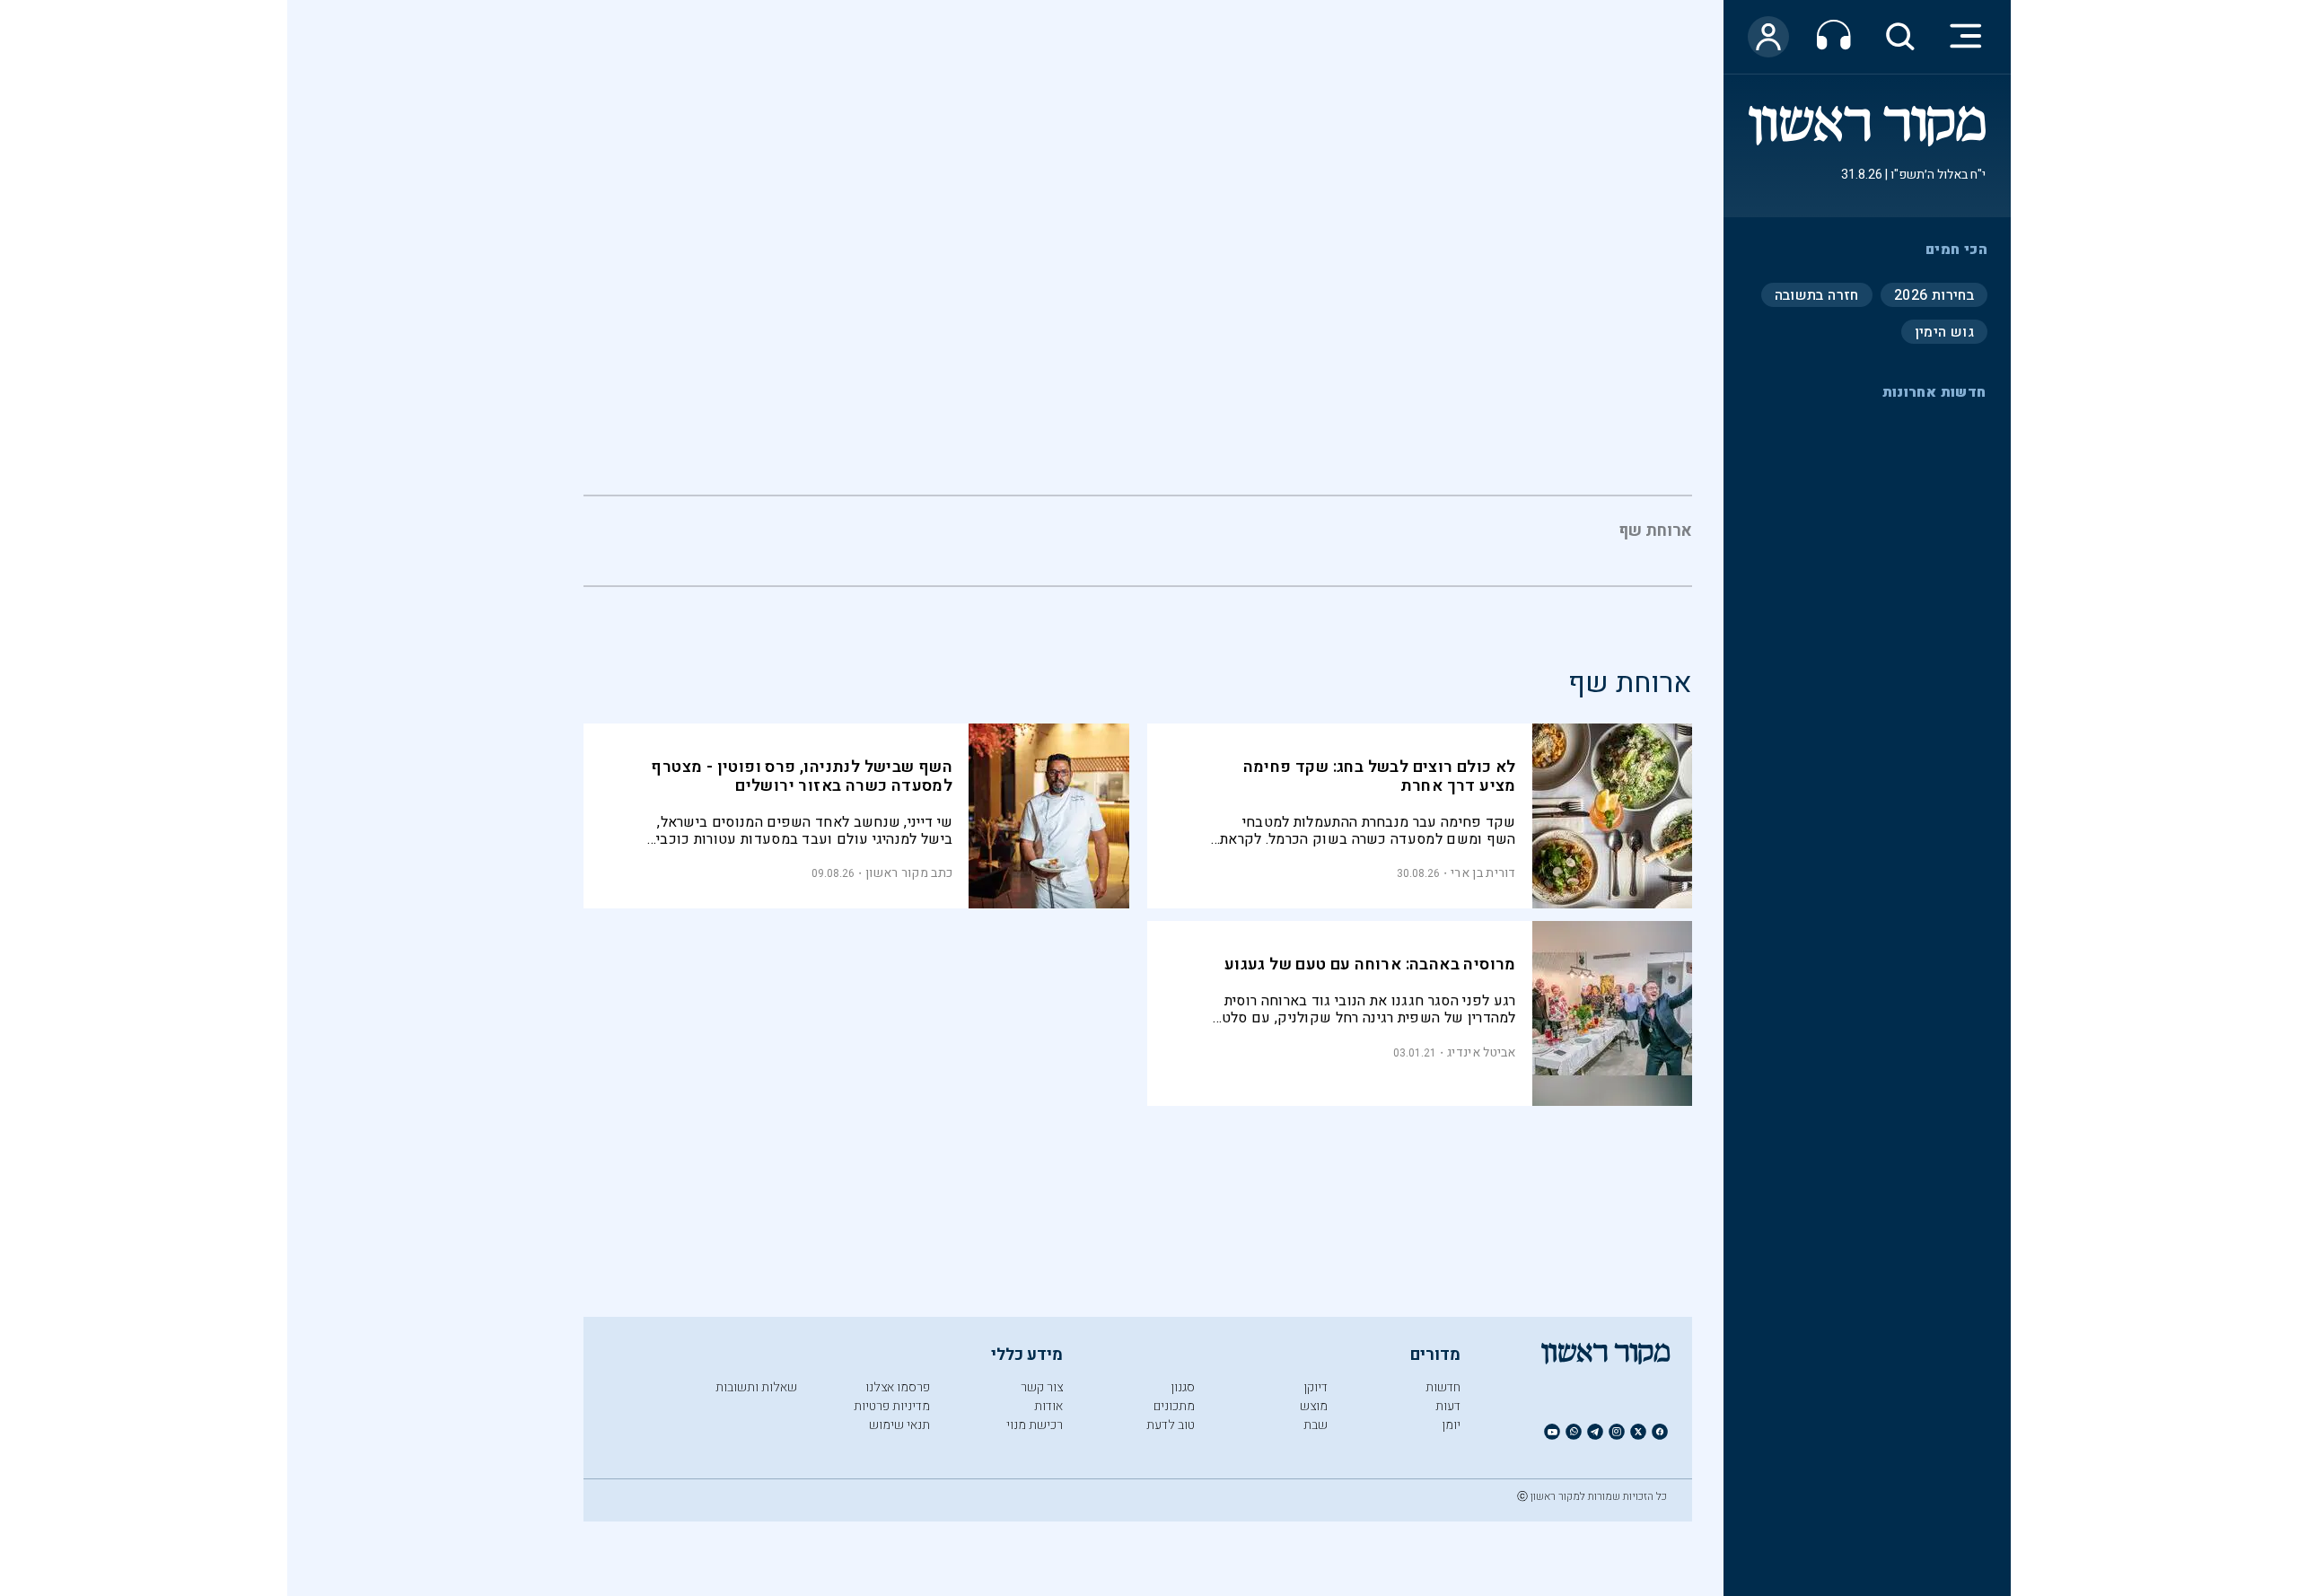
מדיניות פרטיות (892, 1406)
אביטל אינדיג (1482, 1052)
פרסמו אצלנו (898, 1387)
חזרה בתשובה (1817, 294)
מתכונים (1174, 1406)
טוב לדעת (1171, 1425)
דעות (1448, 1406)
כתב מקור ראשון (909, 873)
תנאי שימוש (899, 1425)
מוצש (1314, 1406)
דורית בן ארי (1483, 873)
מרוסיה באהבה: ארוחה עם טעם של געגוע (1370, 965)
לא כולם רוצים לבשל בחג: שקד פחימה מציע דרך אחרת (1380, 776)
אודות (1048, 1406)
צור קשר (1042, 1387)
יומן (1451, 1425)
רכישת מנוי (1035, 1425)
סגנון (1183, 1387)
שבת (1316, 1425)
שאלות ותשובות (756, 1387)
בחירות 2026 (1934, 294)
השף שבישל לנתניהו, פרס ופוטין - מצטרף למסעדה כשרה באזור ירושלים (802, 776)
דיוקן (1316, 1387)
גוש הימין (1944, 331)
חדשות (1443, 1387)
